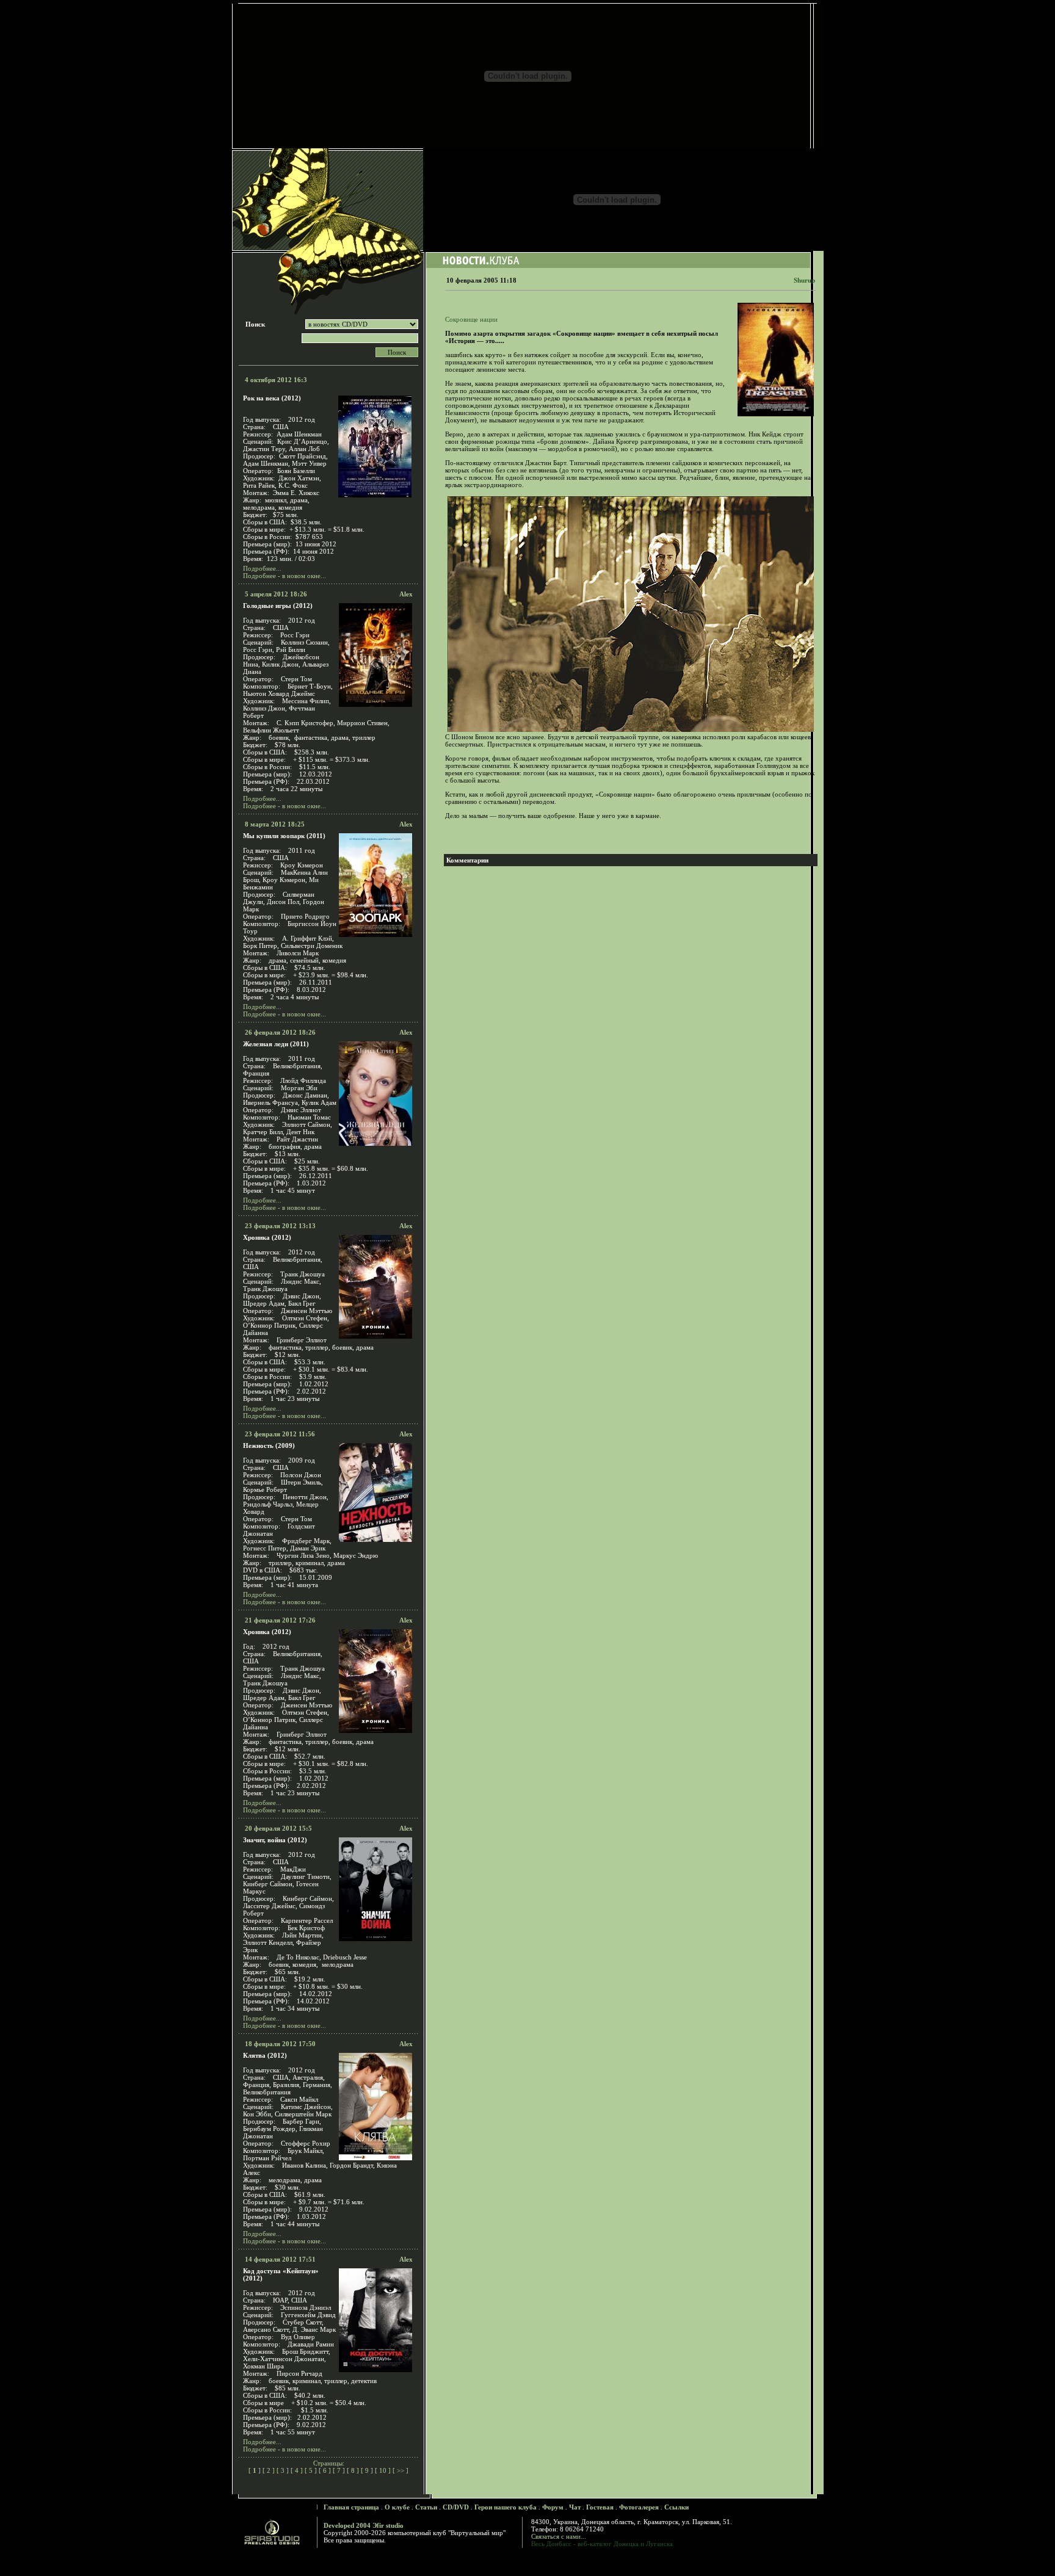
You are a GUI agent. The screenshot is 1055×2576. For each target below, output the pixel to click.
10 (383, 2470)
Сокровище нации (471, 319)
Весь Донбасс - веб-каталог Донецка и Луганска (602, 2544)
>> (401, 2470)
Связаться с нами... (559, 2536)
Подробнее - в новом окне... (285, 576)
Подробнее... (262, 568)
